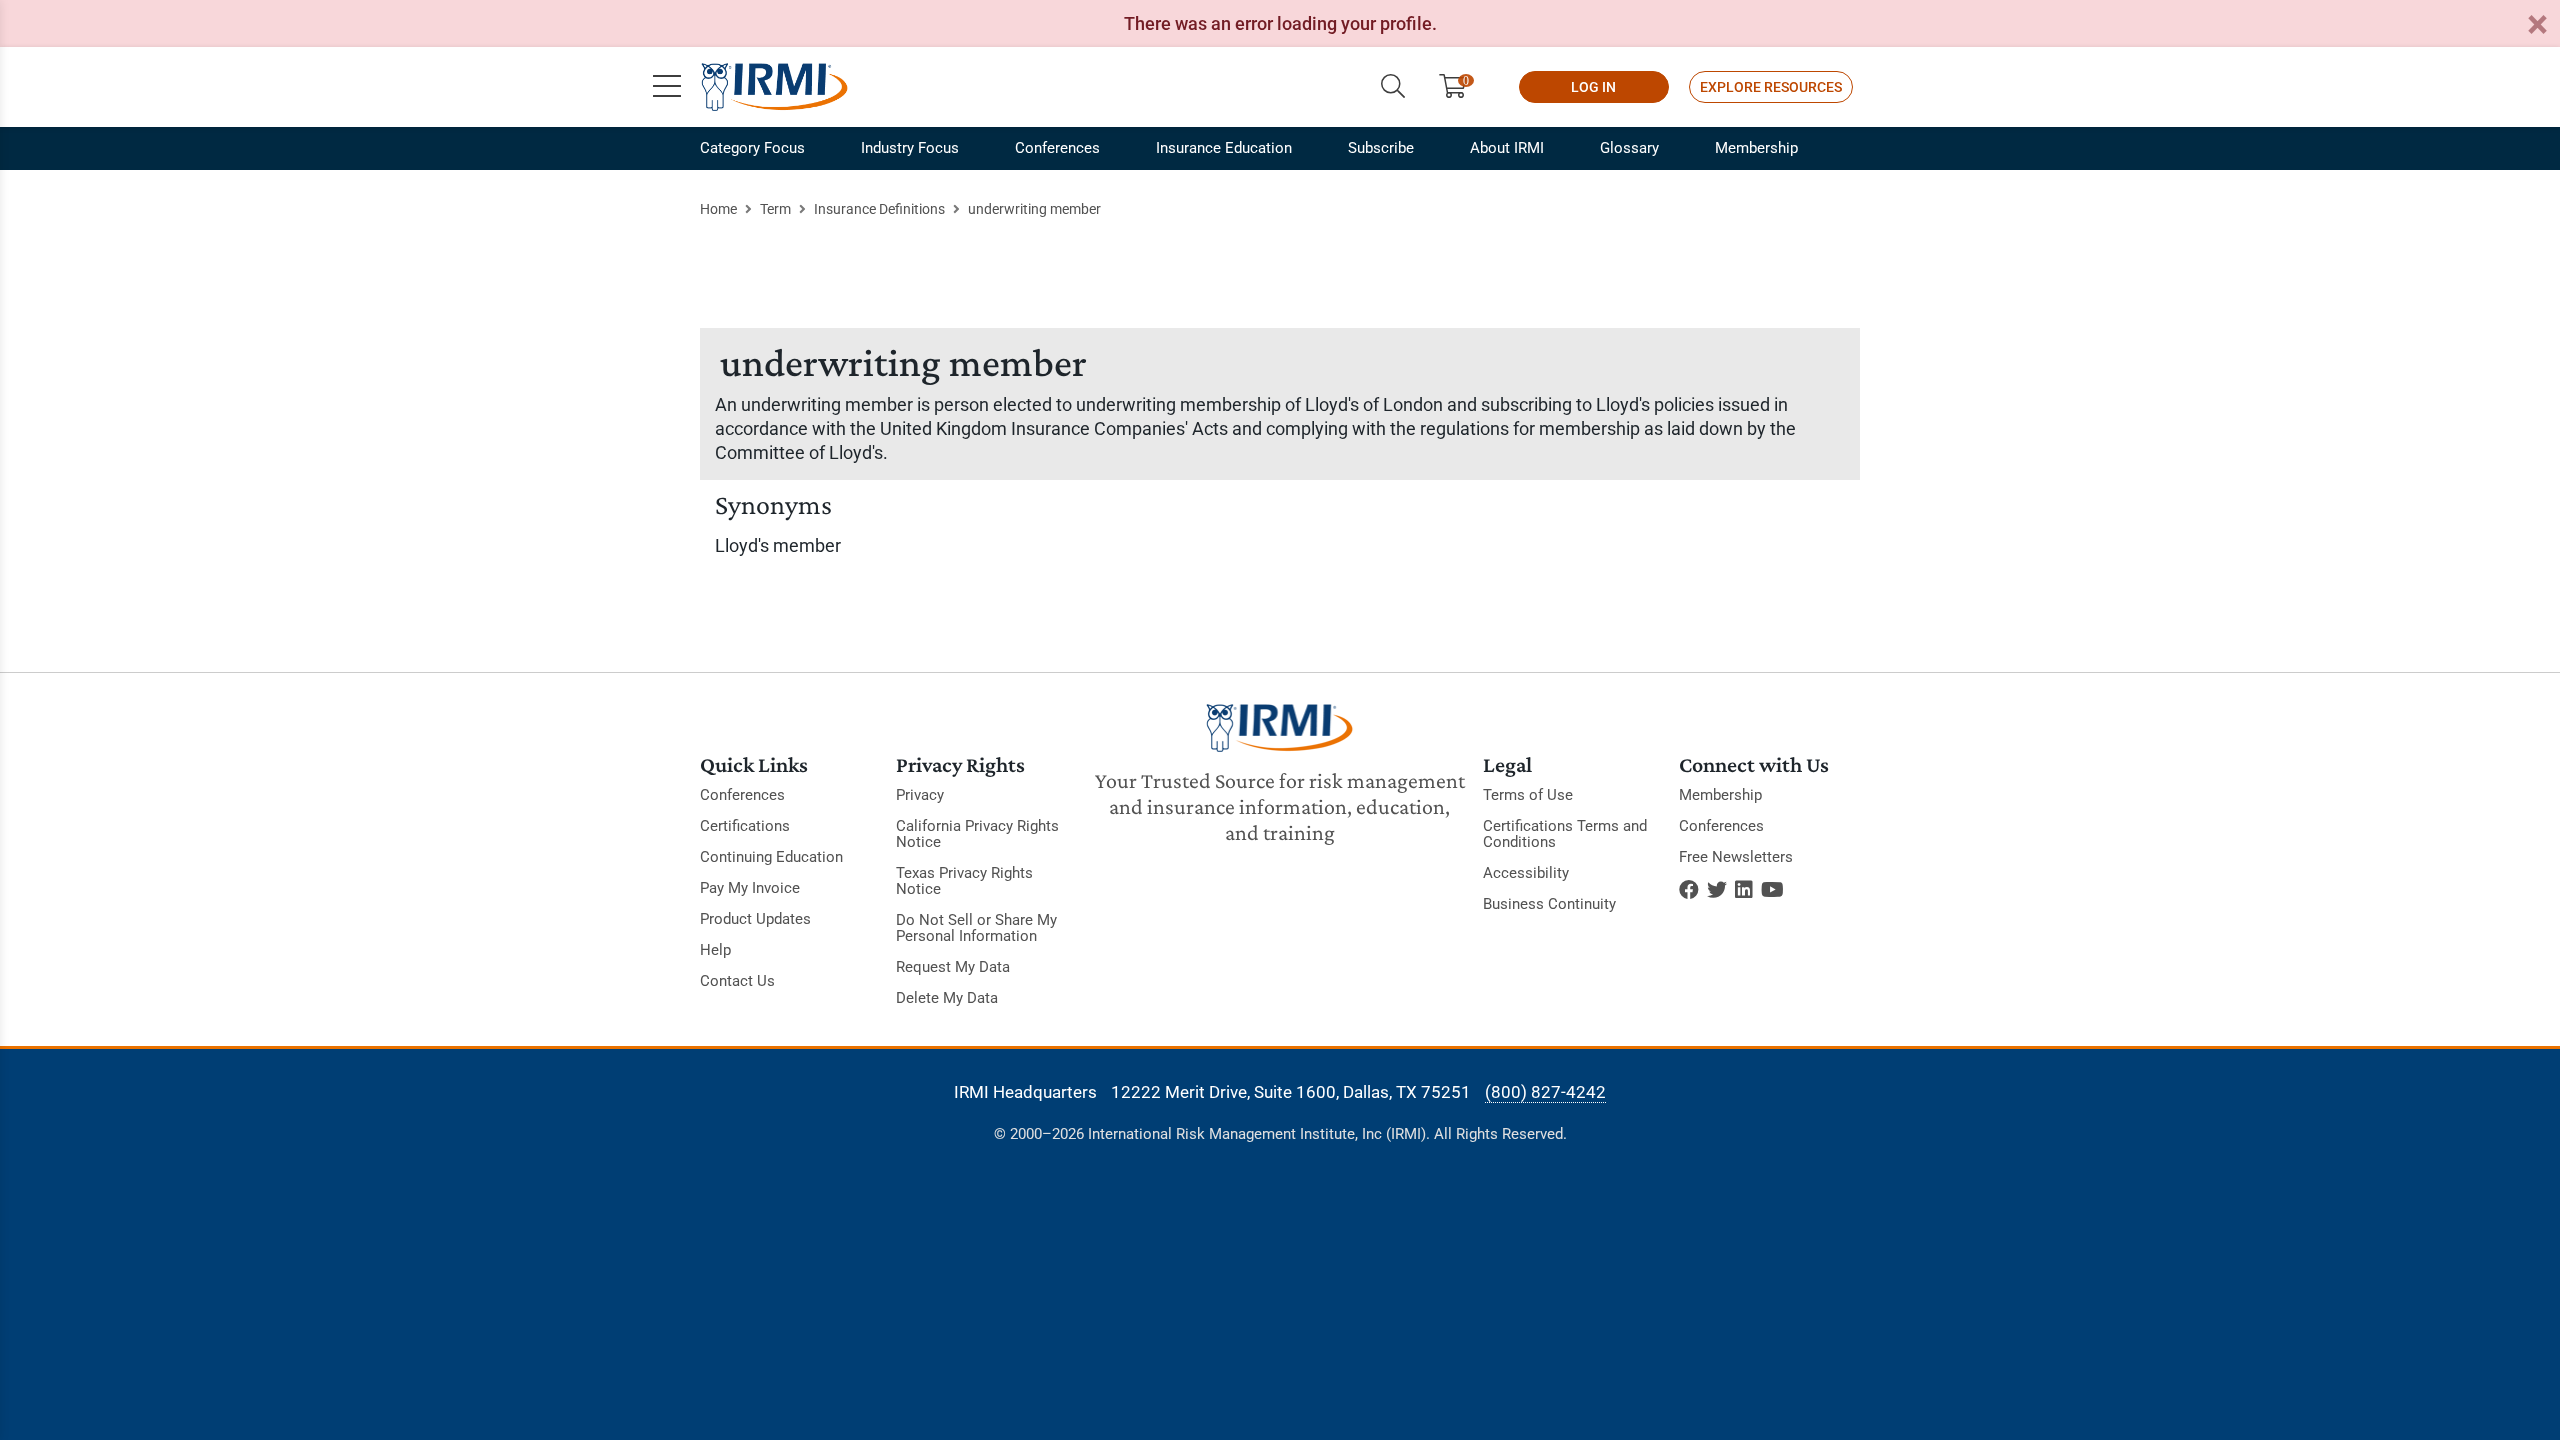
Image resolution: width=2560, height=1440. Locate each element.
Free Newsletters (1736, 857)
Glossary (1629, 148)
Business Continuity (1549, 904)
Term (775, 209)
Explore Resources (1771, 87)
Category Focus (752, 148)
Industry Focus (910, 148)
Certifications (745, 826)
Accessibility (1526, 873)
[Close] (2537, 25)
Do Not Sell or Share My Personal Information (976, 928)
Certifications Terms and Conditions (1565, 834)
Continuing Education (771, 857)
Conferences (1057, 148)
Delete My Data (947, 998)
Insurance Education (1224, 148)
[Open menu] (667, 87)
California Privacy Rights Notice (977, 834)
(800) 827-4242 (1545, 1092)
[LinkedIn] (1744, 890)
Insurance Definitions (879, 209)
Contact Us (737, 981)
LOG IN (1593, 87)
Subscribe (1381, 148)
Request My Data (953, 967)
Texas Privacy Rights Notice (964, 881)
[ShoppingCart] (1460, 87)
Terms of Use (1528, 795)
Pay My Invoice (750, 888)
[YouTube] (1772, 890)
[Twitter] (1717, 890)
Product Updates (755, 919)
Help (715, 950)
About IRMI (1507, 148)
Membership (1756, 148)
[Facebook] (1689, 890)
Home (718, 209)
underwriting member (1034, 209)
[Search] (1393, 87)
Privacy (920, 795)
